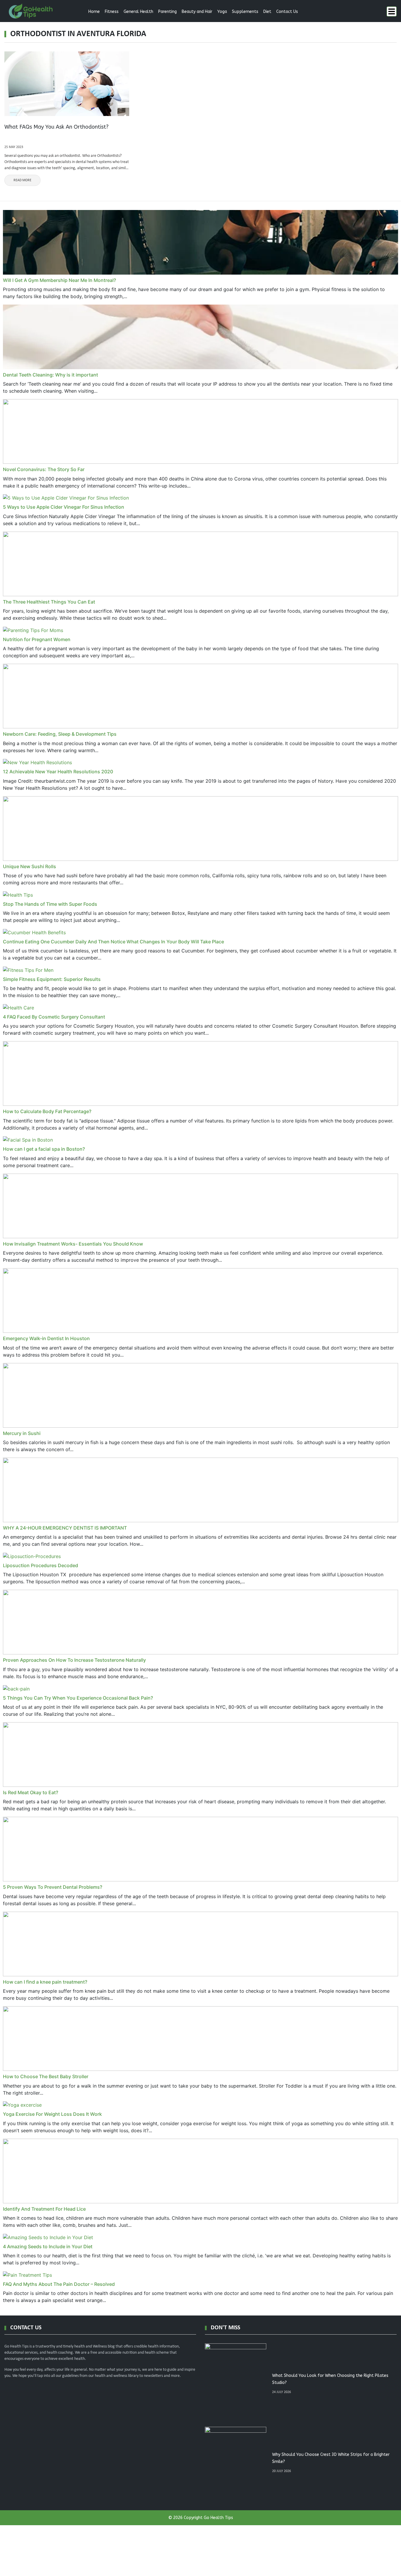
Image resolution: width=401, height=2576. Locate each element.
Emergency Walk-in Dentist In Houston (46, 1338)
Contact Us (287, 12)
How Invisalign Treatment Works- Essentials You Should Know (73, 1244)
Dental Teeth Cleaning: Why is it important (50, 375)
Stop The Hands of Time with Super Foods (50, 904)
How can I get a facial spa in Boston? (44, 1149)
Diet (267, 12)
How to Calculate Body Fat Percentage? (47, 1111)
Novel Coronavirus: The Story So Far (44, 469)
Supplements (245, 12)
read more (22, 180)
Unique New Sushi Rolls (30, 866)
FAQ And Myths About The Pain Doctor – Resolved (59, 2284)
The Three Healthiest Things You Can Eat (49, 602)
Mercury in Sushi (22, 1433)
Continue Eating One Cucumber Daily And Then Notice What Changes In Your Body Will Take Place (113, 942)
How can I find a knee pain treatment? (45, 1982)
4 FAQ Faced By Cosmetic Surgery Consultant (54, 1017)
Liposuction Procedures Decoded (41, 1565)
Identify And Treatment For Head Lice (44, 2209)
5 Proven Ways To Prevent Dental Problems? (53, 1887)
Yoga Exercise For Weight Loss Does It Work (52, 2114)
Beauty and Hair (197, 12)
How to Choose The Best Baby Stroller (46, 2076)
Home (94, 12)
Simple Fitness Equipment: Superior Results (52, 979)
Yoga (222, 12)
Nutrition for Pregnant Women (37, 639)
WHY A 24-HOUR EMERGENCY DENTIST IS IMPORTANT (65, 1528)
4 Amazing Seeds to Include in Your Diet (48, 2246)
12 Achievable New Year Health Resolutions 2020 (58, 772)
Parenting (167, 12)
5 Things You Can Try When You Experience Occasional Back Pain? (78, 1698)
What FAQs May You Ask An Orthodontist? (57, 127)
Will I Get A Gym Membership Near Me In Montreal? (59, 280)
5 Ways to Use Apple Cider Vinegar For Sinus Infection (64, 507)
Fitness (112, 12)
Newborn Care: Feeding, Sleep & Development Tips (60, 734)
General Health (138, 12)
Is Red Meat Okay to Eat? (31, 1792)
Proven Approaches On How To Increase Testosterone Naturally (74, 1660)
